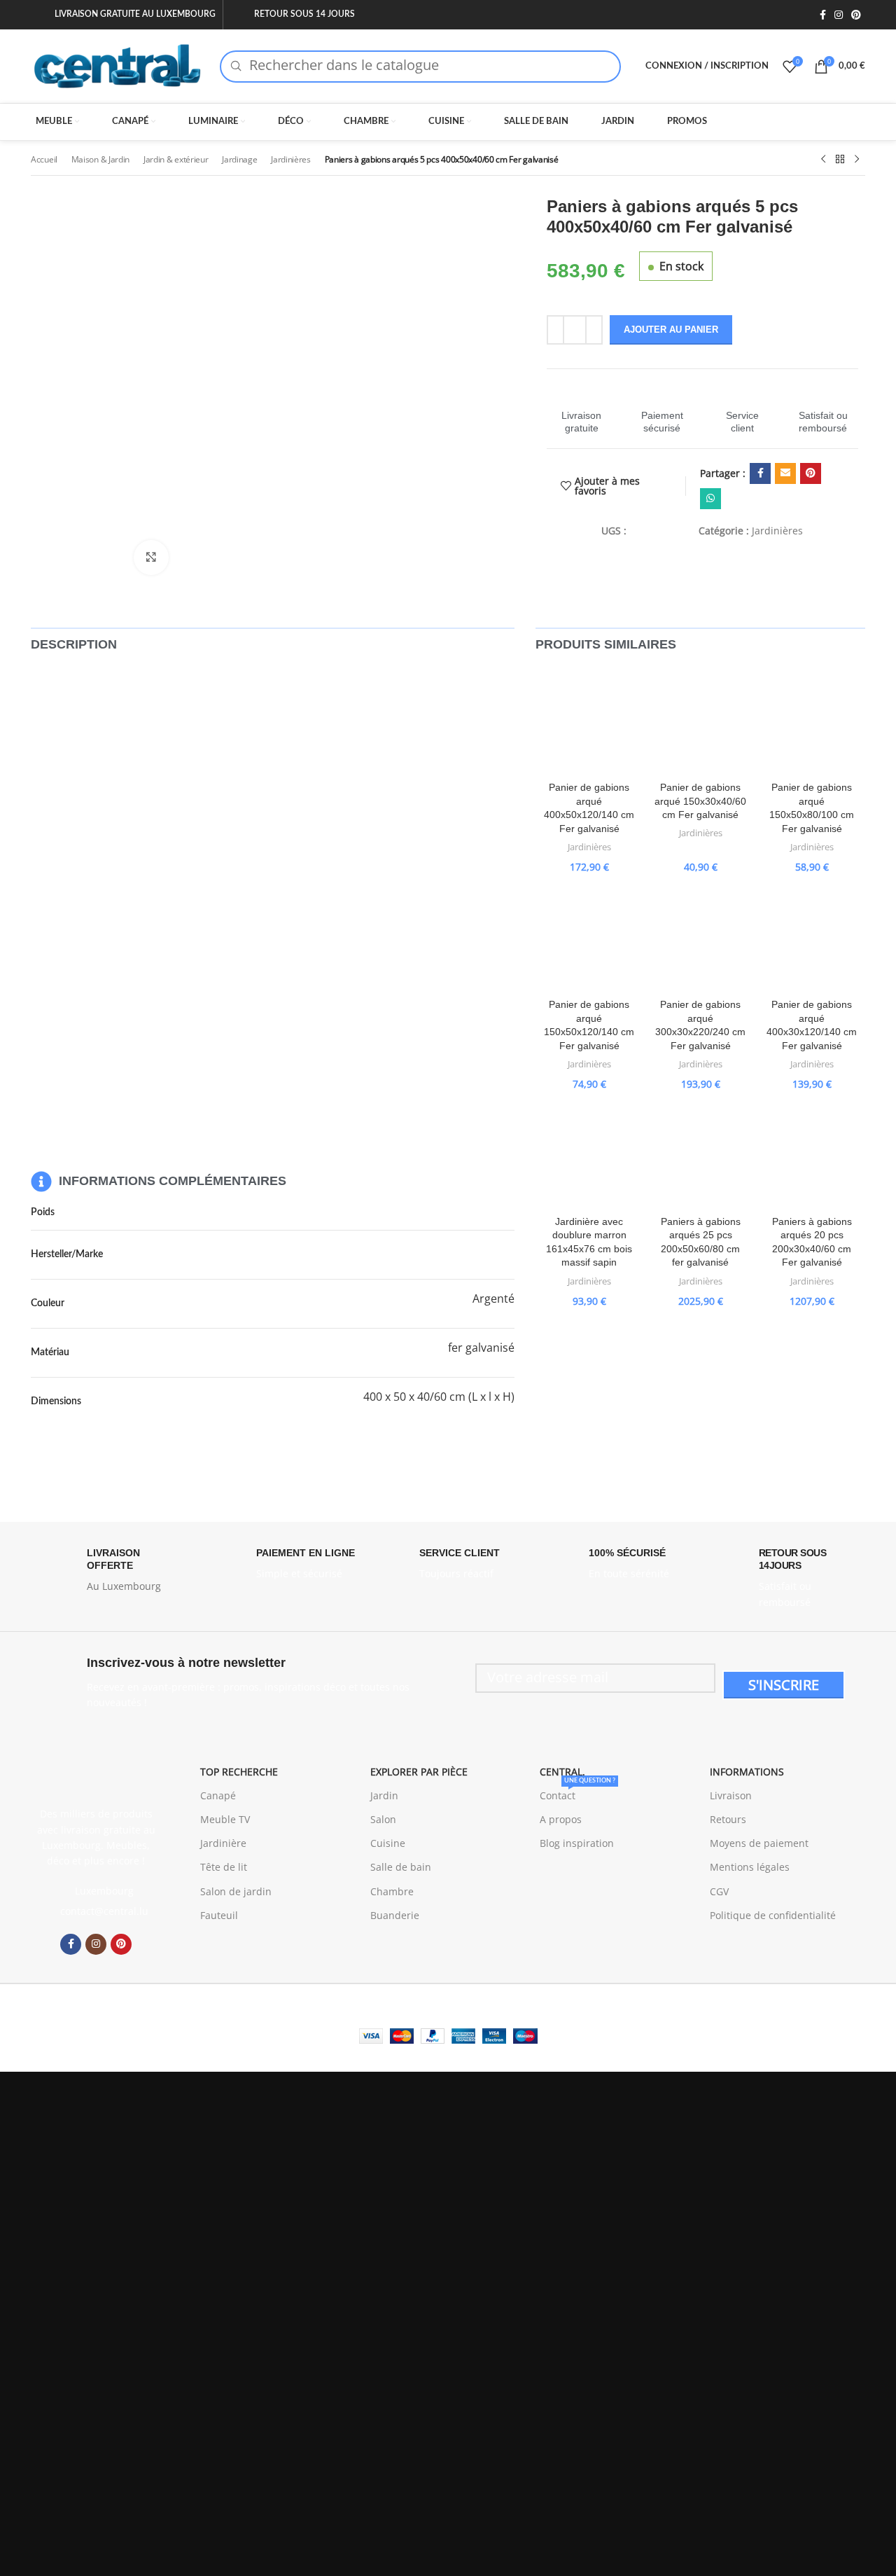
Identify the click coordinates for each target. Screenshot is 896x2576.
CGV (719, 1891)
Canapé (218, 1795)
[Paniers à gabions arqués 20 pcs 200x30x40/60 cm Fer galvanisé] (812, 1155)
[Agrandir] (151, 558)
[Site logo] (118, 65)
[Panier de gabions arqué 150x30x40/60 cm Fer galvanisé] (700, 721)
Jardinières (291, 159)
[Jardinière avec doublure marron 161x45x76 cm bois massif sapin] (589, 1155)
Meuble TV (225, 1819)
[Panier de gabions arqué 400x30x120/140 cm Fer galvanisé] (812, 938)
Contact (577, 1793)
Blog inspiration (577, 1843)
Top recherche (239, 1772)
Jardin (384, 1795)
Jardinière (223, 1843)
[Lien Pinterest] (856, 15)
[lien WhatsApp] (710, 499)
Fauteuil (219, 1915)
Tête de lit (224, 1867)
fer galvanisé (481, 1348)
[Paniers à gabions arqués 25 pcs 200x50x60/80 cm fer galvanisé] (700, 1155)
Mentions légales (750, 1867)
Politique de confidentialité (773, 1915)
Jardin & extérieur (176, 159)
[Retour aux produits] (840, 160)
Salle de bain (401, 1867)
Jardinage (239, 159)
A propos (561, 1819)
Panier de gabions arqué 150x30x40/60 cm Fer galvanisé (700, 801)
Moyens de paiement (759, 1843)
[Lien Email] (785, 473)
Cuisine (388, 1843)
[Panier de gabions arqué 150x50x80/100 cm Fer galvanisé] (812, 721)
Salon (383, 1819)
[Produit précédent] (823, 160)
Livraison (731, 1795)
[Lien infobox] (582, 409)
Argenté (493, 1299)
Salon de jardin (236, 1891)
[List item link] (96, 1911)
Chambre (392, 1891)
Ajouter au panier (671, 330)
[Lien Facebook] (823, 15)
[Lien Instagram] (839, 15)
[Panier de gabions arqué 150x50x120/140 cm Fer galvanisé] (589, 938)
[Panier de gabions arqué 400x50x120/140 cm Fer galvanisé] (589, 721)
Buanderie (395, 1915)
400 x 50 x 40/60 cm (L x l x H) (439, 1397)
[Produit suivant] (857, 160)
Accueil (44, 159)
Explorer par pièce (419, 1772)
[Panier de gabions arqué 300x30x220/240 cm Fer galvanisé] (700, 938)
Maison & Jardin (101, 159)
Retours (728, 1819)
